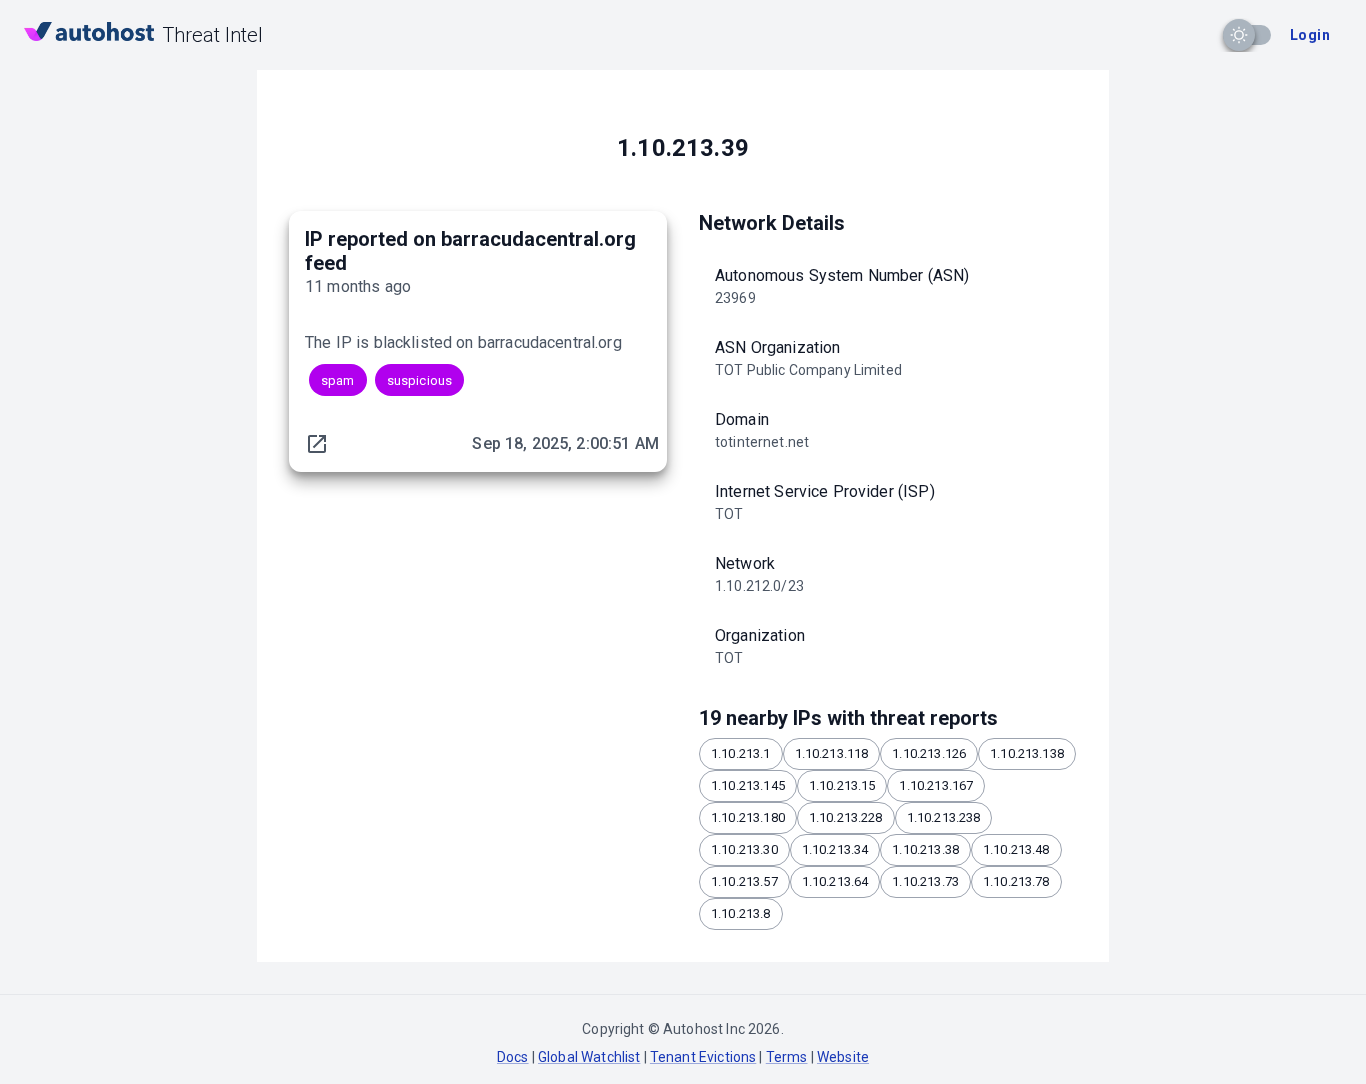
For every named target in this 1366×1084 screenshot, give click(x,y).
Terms (787, 1057)
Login (1310, 35)
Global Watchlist (589, 1057)
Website (843, 1057)
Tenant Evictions (703, 1057)
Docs (513, 1057)
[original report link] (317, 444)
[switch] (1239, 35)
